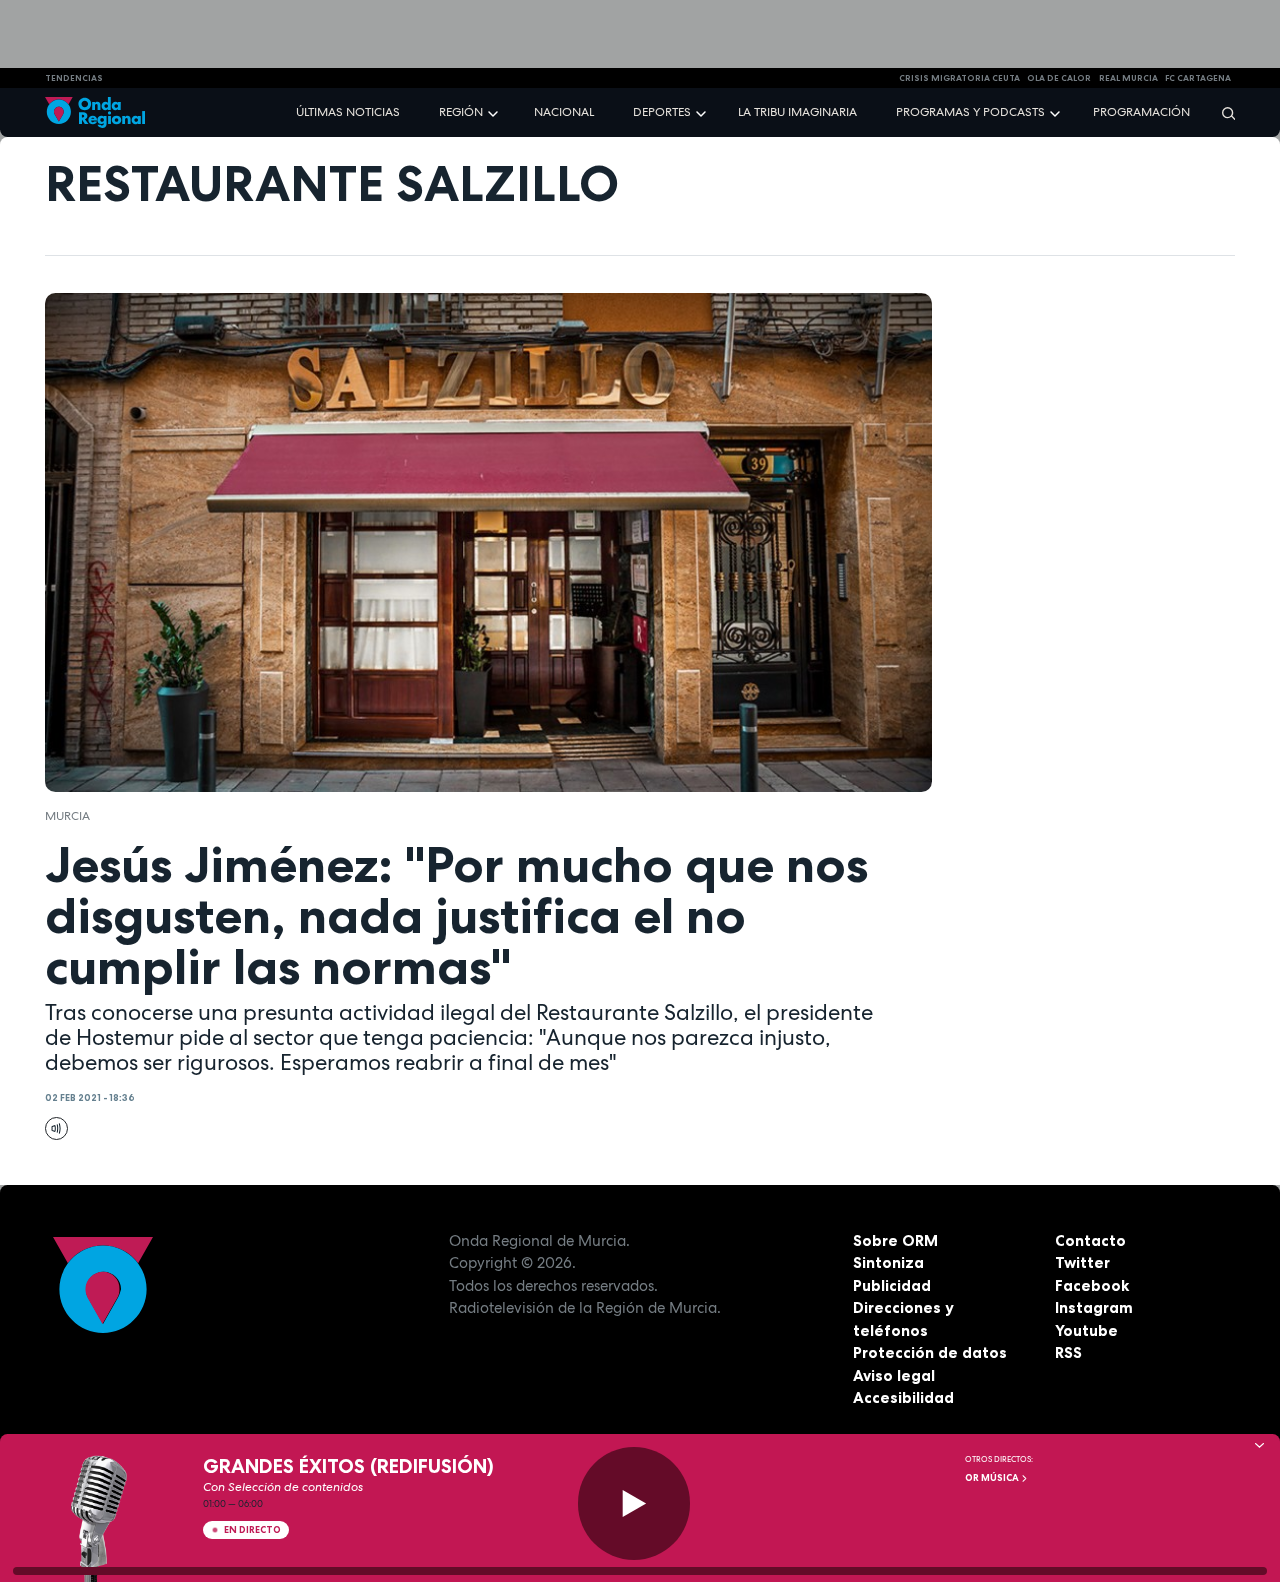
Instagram (1094, 1307)
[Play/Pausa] (634, 1503)
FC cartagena (1198, 78)
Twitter (1082, 1262)
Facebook (1092, 1285)
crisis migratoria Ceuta (959, 78)
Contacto (1090, 1240)
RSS (1068, 1352)
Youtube (1086, 1330)
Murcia (67, 816)
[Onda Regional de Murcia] (95, 112)
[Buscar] (1222, 112)
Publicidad (892, 1285)
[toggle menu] (495, 111)
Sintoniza (888, 1262)
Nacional (564, 112)
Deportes (662, 112)
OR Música (993, 1478)
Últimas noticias (348, 112)
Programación (1141, 112)
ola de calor (1059, 78)
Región (461, 112)
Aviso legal (894, 1375)
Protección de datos (930, 1352)
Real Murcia (1128, 78)
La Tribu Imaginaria (797, 112)
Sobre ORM (895, 1240)
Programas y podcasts (970, 112)
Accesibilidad (903, 1397)
